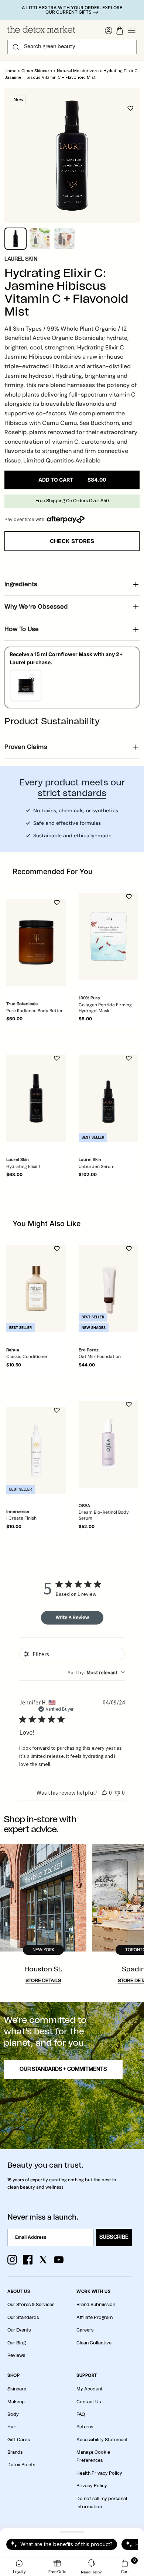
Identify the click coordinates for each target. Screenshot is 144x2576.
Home (11, 71)
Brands (15, 2452)
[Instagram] (12, 2260)
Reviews (16, 2355)
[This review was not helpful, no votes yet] (117, 1792)
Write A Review (72, 1617)
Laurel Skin (21, 259)
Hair (12, 2427)
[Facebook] (28, 2260)
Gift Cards (19, 2440)
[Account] (109, 31)
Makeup (16, 2402)
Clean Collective (94, 2343)
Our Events (19, 2330)
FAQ (81, 2414)
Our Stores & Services (31, 2305)
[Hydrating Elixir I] (36, 1098)
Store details (43, 1981)
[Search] (16, 47)
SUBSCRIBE (114, 2237)
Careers (85, 2330)
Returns (85, 2427)
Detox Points (21, 2465)
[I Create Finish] (36, 1450)
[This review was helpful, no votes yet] (104, 1792)
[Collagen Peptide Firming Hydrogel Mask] (109, 937)
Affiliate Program (95, 2318)
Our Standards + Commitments (63, 2069)
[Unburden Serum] (109, 1098)
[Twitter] (43, 2260)
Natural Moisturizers (78, 71)
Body (13, 2414)
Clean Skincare (37, 71)
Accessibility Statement (102, 2440)
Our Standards (23, 2318)
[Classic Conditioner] (36, 1289)
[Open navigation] (132, 31)
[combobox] (96, 1672)
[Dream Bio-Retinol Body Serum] (109, 1444)
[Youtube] (59, 2260)
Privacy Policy (92, 2486)
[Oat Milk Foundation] (109, 1289)
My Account (90, 2389)
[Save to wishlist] (130, 108)
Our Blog (17, 2343)
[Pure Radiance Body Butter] (36, 942)
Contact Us (89, 2402)
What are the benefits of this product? (66, 2544)
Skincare (17, 2389)
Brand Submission (96, 2305)
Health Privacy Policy (99, 2473)
